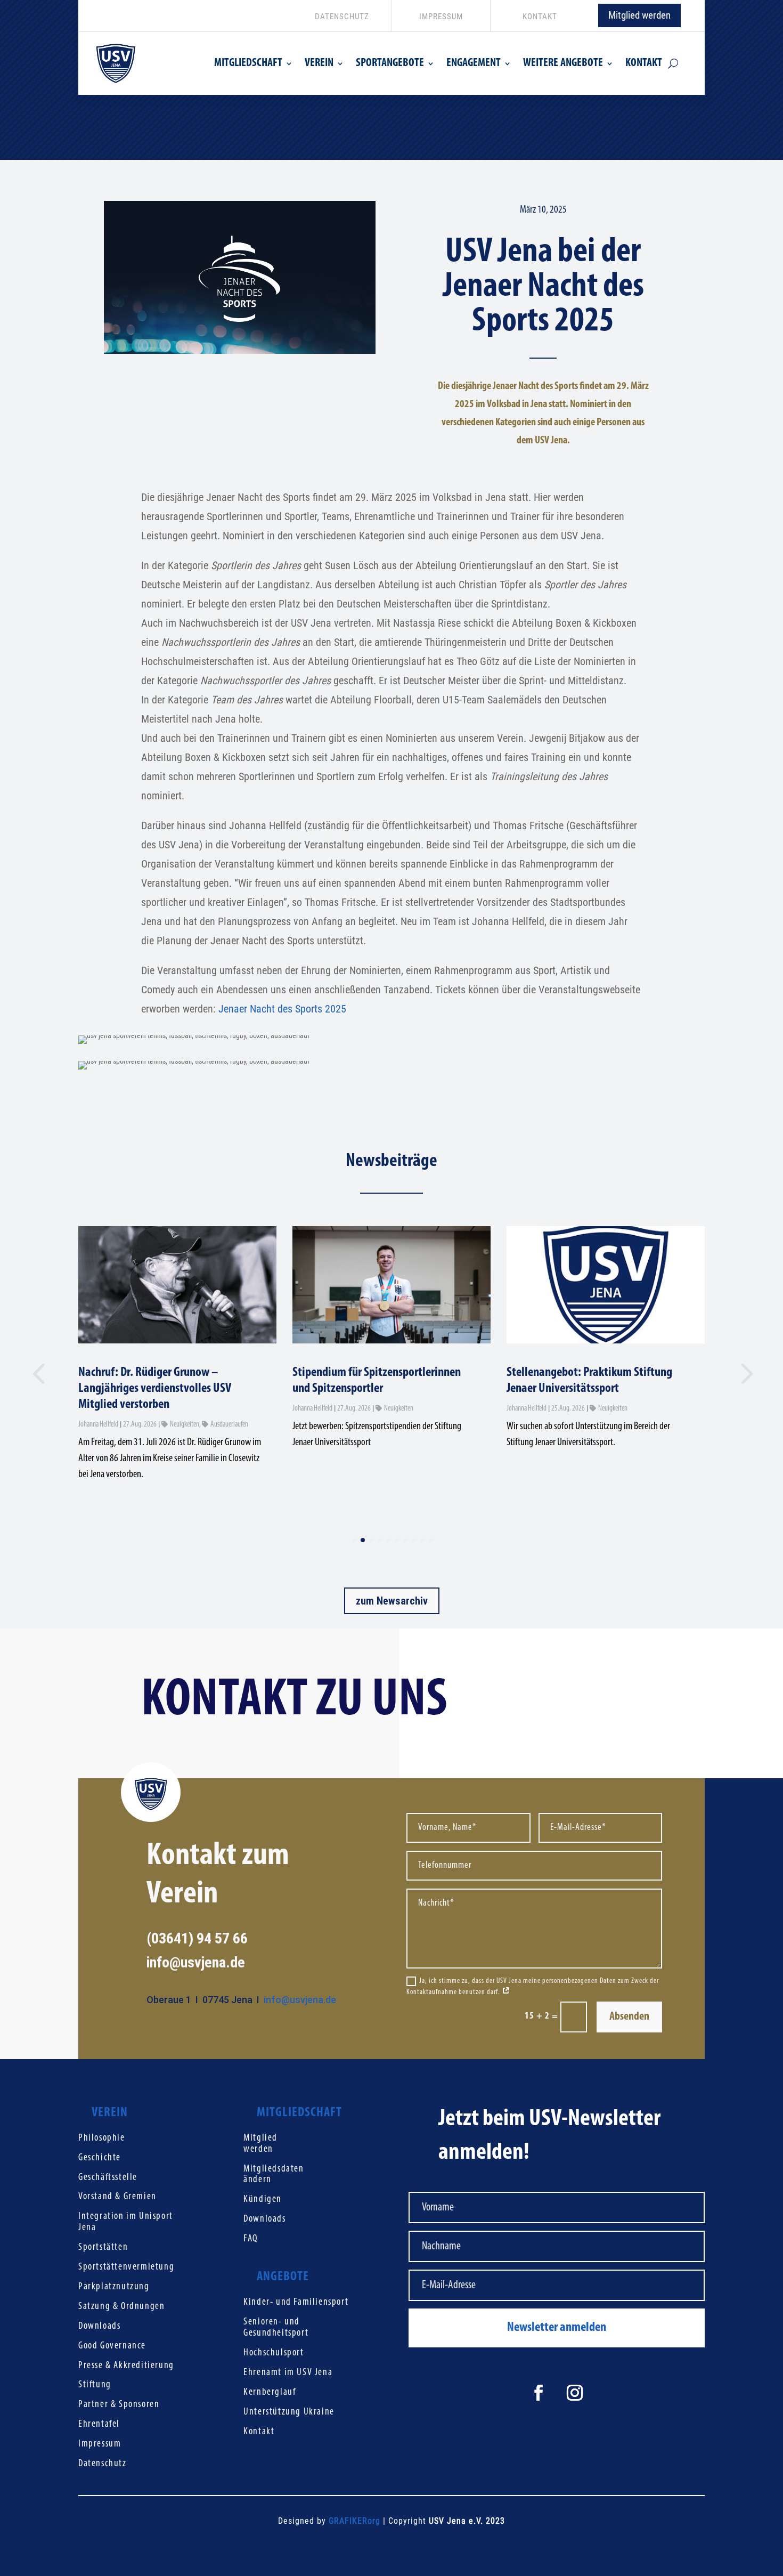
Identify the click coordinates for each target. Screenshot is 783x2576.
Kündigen (263, 2200)
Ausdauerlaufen (229, 1425)
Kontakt (259, 2432)
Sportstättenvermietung (126, 2267)
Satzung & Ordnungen (121, 2307)
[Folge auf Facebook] (539, 2393)
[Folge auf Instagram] (575, 2393)
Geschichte (100, 2158)
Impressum (100, 2444)
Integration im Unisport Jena (126, 2222)
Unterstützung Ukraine (289, 2412)
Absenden (629, 2017)
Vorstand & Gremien (117, 2197)
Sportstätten (103, 2247)
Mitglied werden (639, 15)
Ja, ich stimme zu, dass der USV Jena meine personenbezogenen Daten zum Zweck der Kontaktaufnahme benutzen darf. (533, 1987)
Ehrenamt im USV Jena (288, 2373)
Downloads (99, 2326)
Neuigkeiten (185, 1425)
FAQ (251, 2239)
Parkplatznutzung (114, 2287)
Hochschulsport (274, 2353)
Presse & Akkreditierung (126, 2366)
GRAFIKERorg (354, 2521)
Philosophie (102, 2138)
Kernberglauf (270, 2392)
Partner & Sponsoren (119, 2405)
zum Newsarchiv (392, 1601)
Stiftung (95, 2385)
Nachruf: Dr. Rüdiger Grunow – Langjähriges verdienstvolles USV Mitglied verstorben (155, 1388)
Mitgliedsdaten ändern (274, 2175)
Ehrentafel (99, 2424)
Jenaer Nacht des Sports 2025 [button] (282, 1009)
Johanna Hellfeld (98, 1425)
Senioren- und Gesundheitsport (276, 2328)
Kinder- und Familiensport (296, 2302)
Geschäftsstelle (108, 2178)
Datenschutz (103, 2464)
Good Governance (112, 2346)
